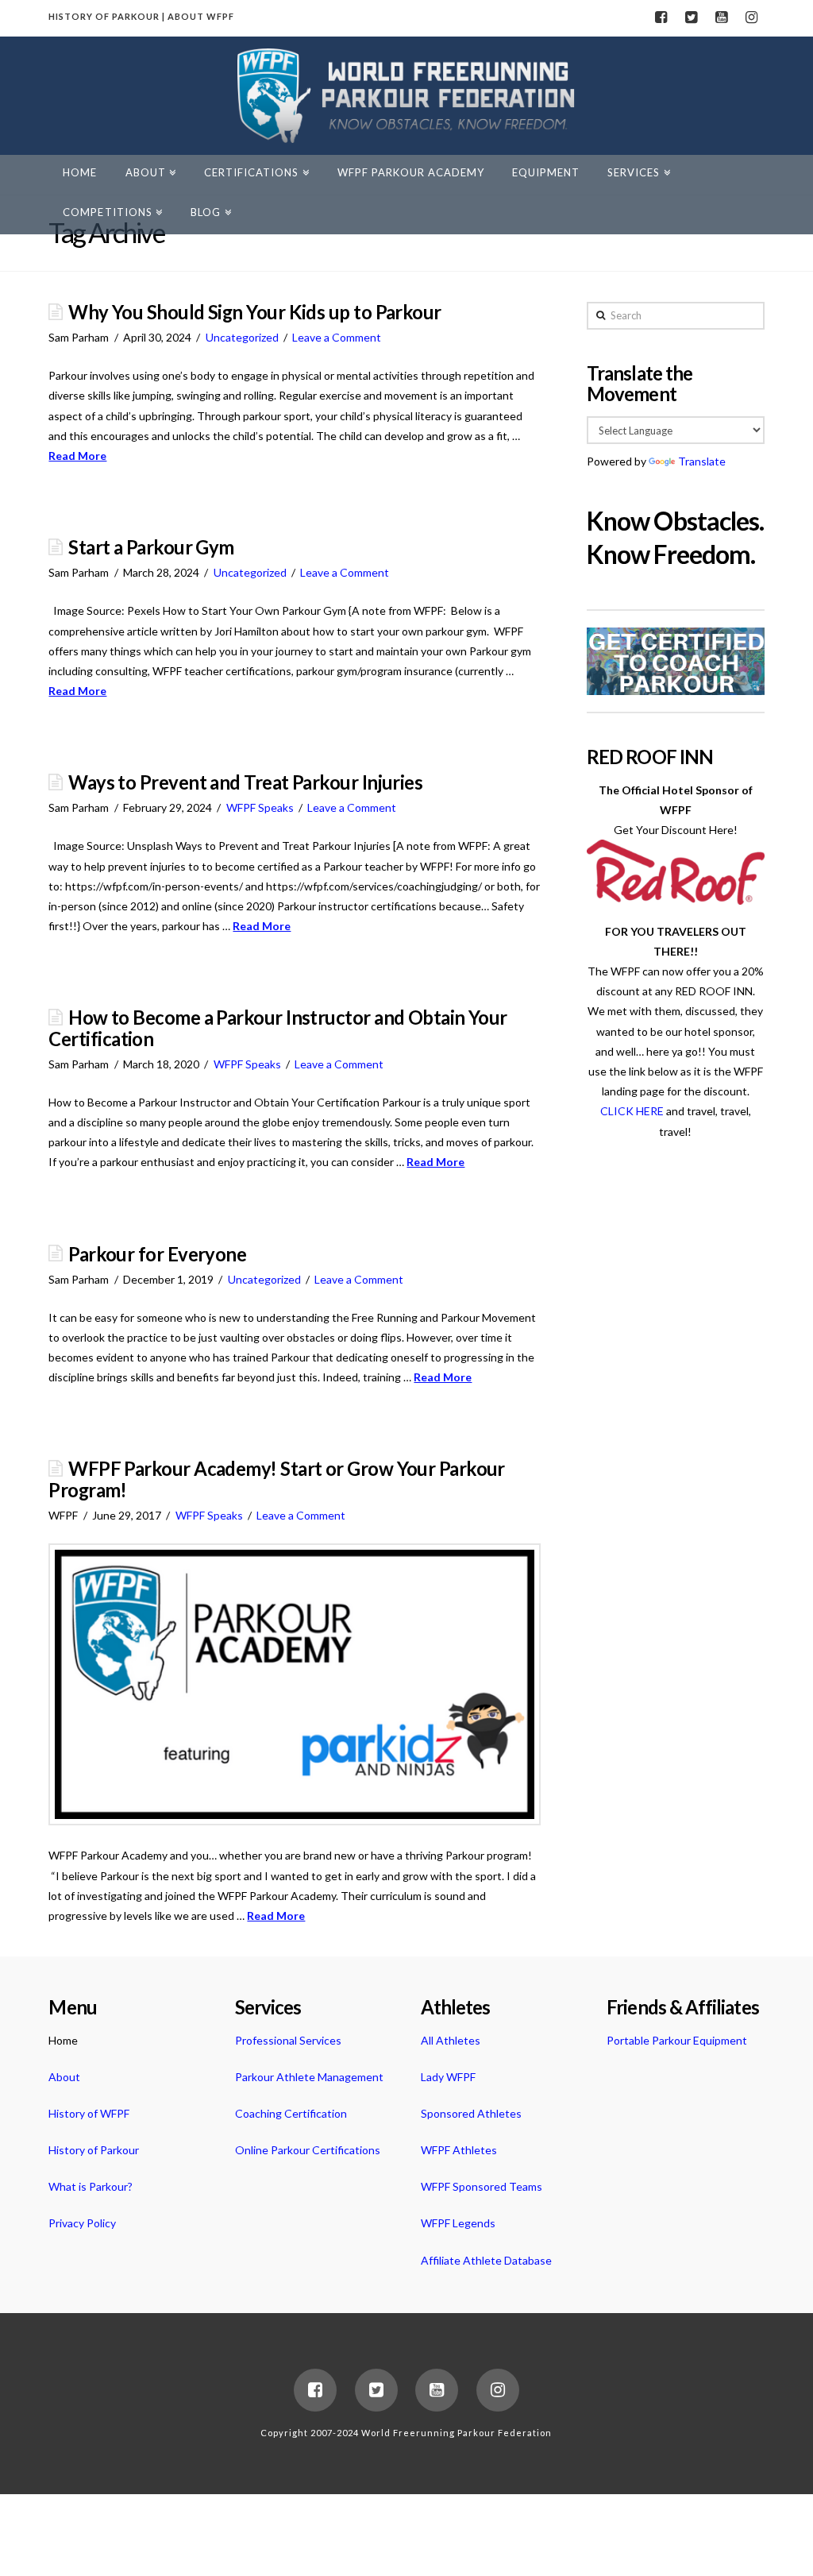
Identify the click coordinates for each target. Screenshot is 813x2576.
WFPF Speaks (260, 807)
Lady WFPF (448, 2077)
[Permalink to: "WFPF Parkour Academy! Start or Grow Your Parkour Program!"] (295, 1685)
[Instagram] (752, 17)
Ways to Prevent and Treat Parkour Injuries (245, 782)
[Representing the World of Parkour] (406, 96)
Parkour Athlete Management (309, 2077)
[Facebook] (661, 17)
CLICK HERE (632, 1111)
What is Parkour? (91, 2186)
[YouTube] (722, 17)
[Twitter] (692, 17)
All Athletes (451, 2040)
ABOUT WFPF (201, 16)
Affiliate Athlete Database (486, 2260)
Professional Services (288, 2040)
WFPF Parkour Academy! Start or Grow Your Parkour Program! (277, 1479)
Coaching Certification (291, 2113)
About (64, 2077)
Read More (77, 456)
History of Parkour (94, 2150)
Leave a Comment (337, 337)
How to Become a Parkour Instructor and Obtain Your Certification (277, 1028)
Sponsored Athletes (471, 2113)
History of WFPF (89, 2113)
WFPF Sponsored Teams (482, 2186)
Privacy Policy (82, 2223)
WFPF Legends (458, 2223)
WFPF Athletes (459, 2150)
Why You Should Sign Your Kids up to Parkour (254, 312)
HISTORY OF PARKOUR (104, 16)
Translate (702, 461)
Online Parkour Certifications (308, 2150)
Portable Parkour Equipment (677, 2040)
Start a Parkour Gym (151, 547)
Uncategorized (242, 337)
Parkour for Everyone (157, 1254)
